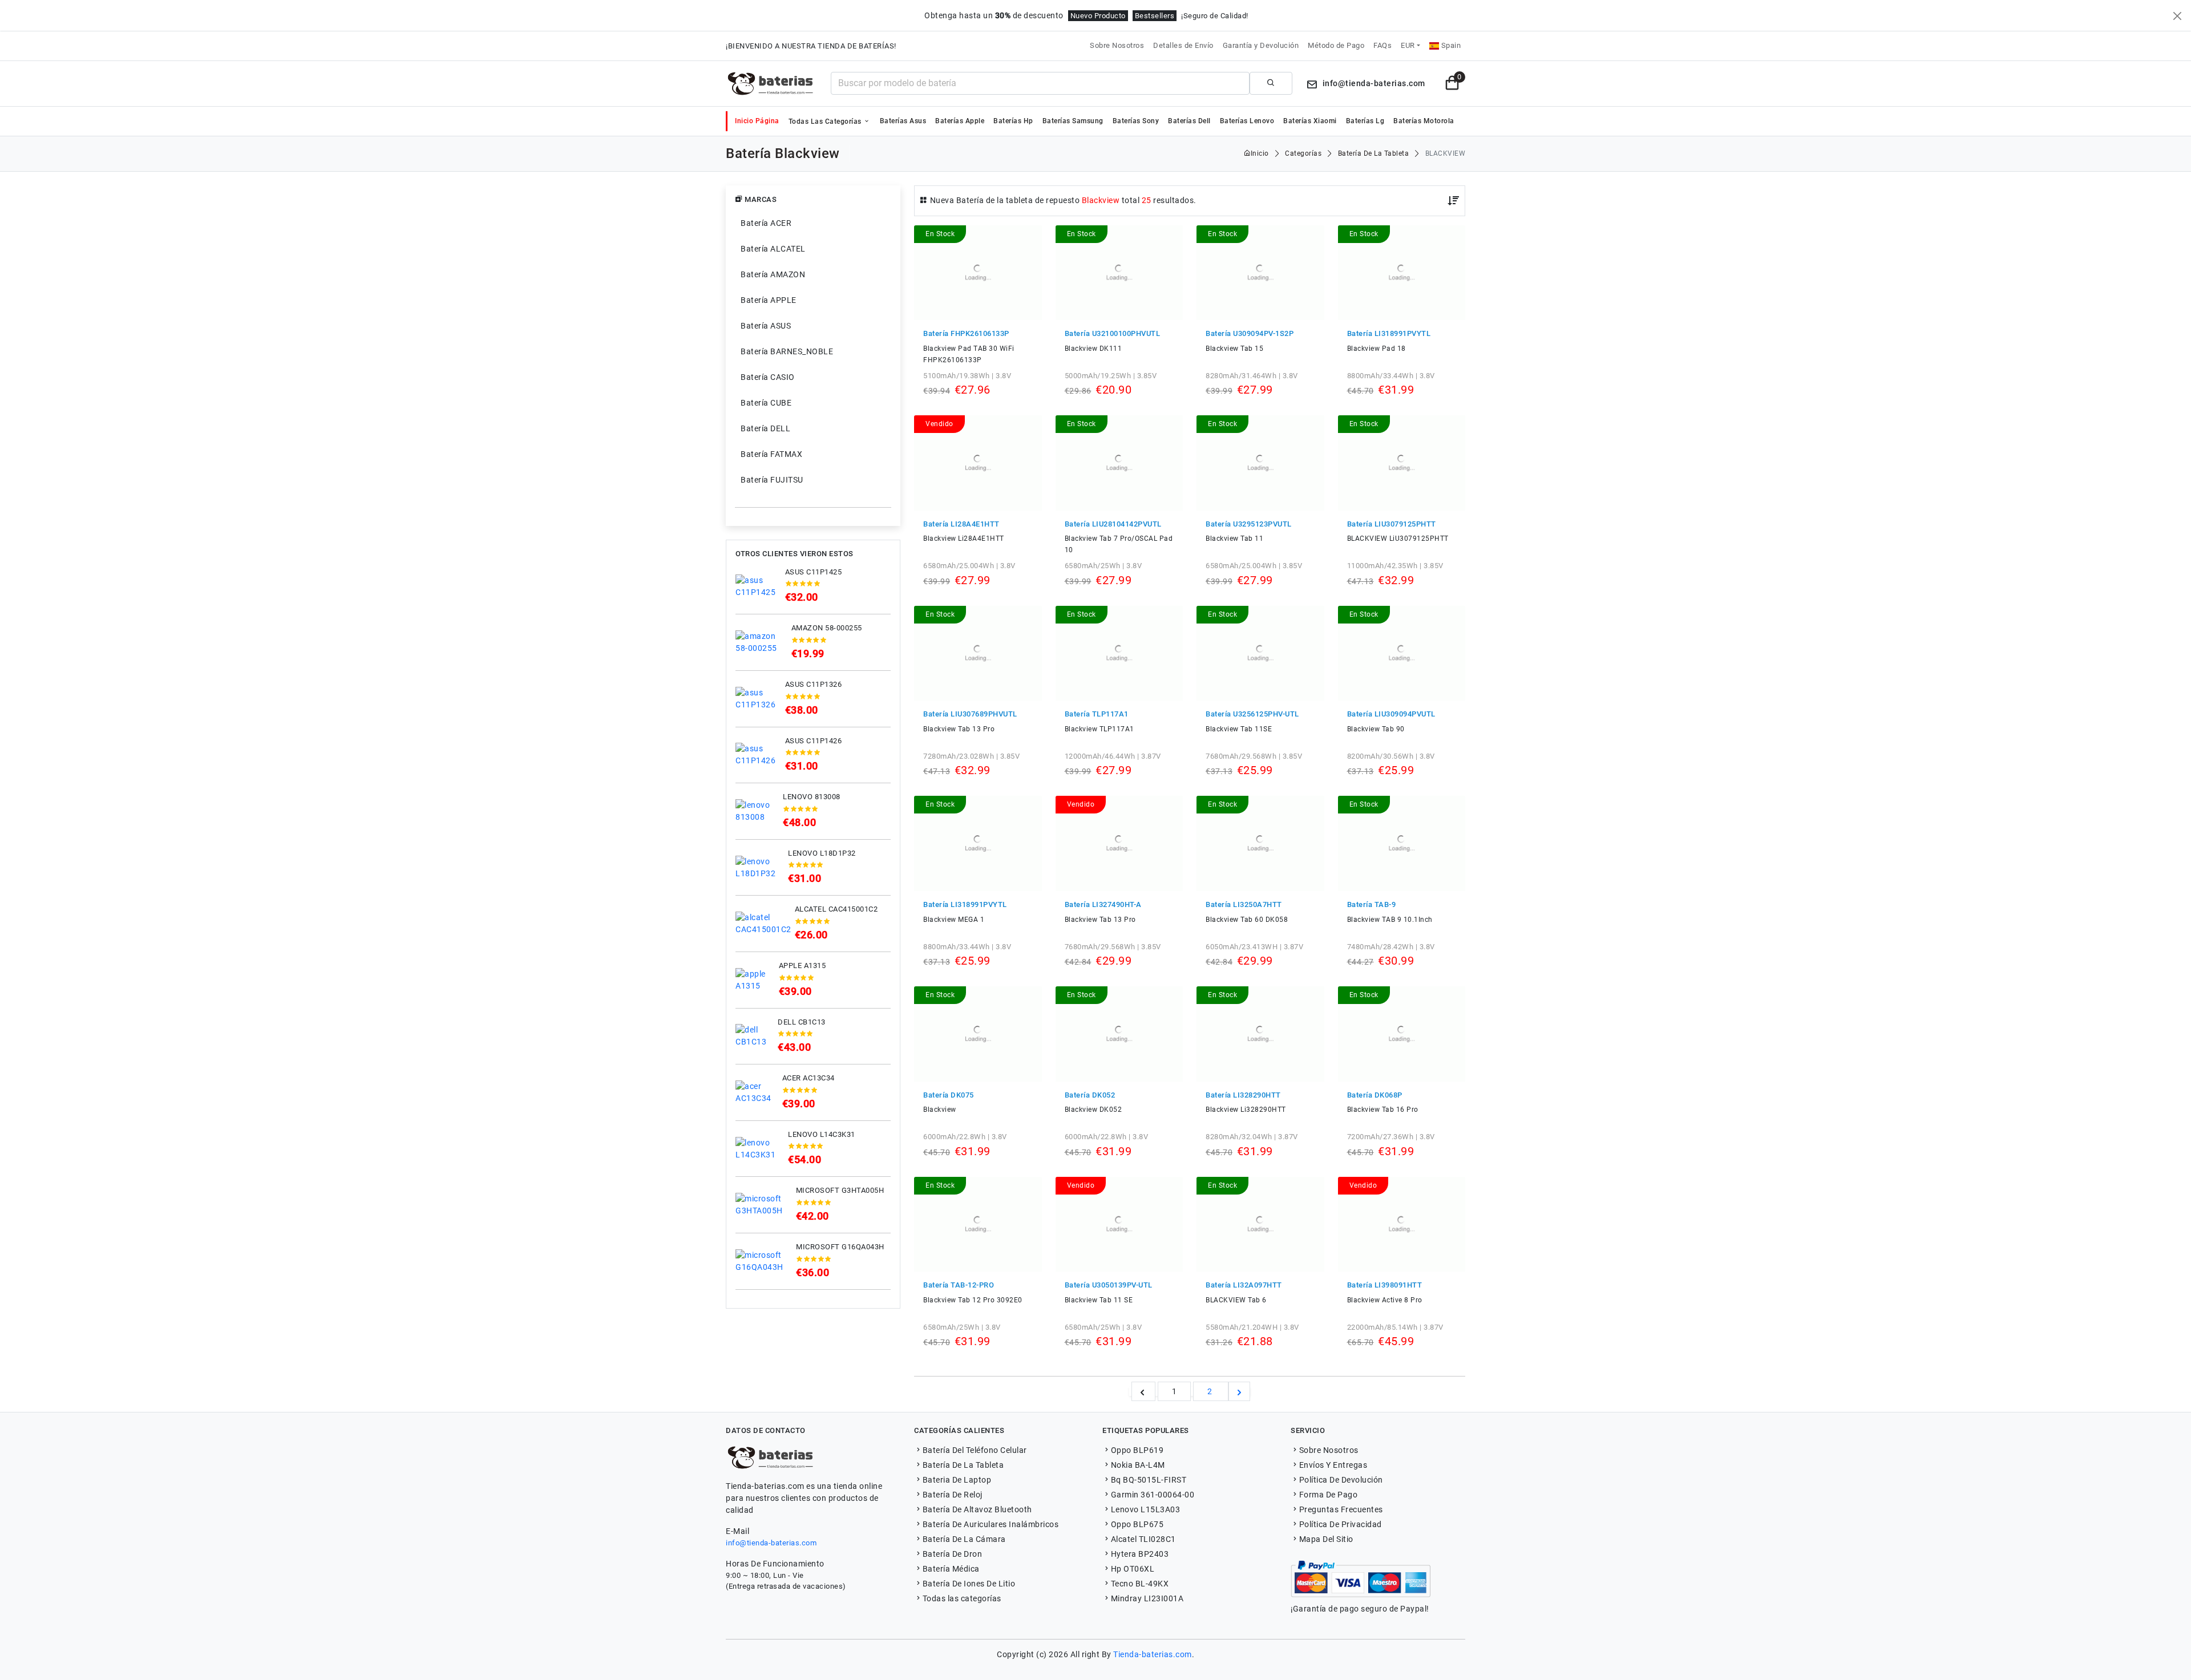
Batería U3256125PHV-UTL (1252, 714)
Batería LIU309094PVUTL (1391, 714)
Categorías (1303, 153)
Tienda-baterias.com (1153, 1654)
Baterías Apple (960, 121)
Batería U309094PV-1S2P (1250, 333)
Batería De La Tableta (963, 1465)
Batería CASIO (768, 377)
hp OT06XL (1133, 1569)
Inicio (1260, 153)
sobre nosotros (1329, 1450)
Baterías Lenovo (1247, 121)
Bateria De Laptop (957, 1480)
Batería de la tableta (1374, 153)
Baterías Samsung (1073, 121)
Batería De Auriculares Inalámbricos (991, 1524)
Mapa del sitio (1326, 1539)
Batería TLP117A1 (1097, 714)
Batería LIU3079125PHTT (1392, 524)
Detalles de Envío (1183, 45)
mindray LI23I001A (1147, 1598)
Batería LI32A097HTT (1244, 1285)
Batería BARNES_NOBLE (787, 351)
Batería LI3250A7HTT (1244, 904)
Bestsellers (1155, 16)
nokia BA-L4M (1138, 1465)
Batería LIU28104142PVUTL (1113, 524)
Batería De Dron (952, 1554)
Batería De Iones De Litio (969, 1584)
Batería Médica (951, 1569)
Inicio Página (757, 121)
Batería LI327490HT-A (1103, 904)
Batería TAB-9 (1372, 904)
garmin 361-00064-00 (1153, 1495)
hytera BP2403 (1140, 1554)
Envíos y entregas (1333, 1465)
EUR (1408, 45)
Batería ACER (766, 223)
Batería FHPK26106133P (966, 333)
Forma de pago (1328, 1495)
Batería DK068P (1375, 1095)
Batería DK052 (1090, 1095)
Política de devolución (1341, 1480)
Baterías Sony (1136, 121)
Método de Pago (1336, 45)
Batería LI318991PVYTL (1389, 333)
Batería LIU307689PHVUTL (970, 714)
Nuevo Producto (1098, 16)
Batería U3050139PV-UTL (1109, 1285)
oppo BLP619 (1137, 1450)
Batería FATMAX (771, 454)
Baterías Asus (903, 121)
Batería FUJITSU (772, 480)
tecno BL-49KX (1140, 1584)
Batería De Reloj (953, 1495)
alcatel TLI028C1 (1143, 1539)
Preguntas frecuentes (1341, 1509)
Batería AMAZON (773, 274)
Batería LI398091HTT (1385, 1285)
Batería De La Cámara (964, 1539)
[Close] (2177, 16)
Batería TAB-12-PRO (959, 1285)
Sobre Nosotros (1117, 45)
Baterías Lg (1365, 121)
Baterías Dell (1189, 121)
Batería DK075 (949, 1095)
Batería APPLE (769, 300)
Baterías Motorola (1424, 121)
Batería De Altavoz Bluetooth (977, 1509)
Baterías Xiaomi (1310, 121)
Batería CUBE (766, 403)
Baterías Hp (1013, 121)
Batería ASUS (766, 326)
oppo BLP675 (1137, 1524)
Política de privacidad (1341, 1524)
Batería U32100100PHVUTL (1113, 333)
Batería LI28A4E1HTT (961, 524)
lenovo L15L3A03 (1145, 1509)
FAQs (1382, 45)
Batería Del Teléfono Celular (975, 1450)
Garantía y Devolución (1261, 45)
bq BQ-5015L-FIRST (1149, 1480)
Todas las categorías (826, 122)
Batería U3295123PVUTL (1249, 524)
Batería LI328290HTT (1243, 1095)
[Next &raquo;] (1239, 1391)
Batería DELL (765, 428)
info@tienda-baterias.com (771, 1543)
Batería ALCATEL (773, 249)
